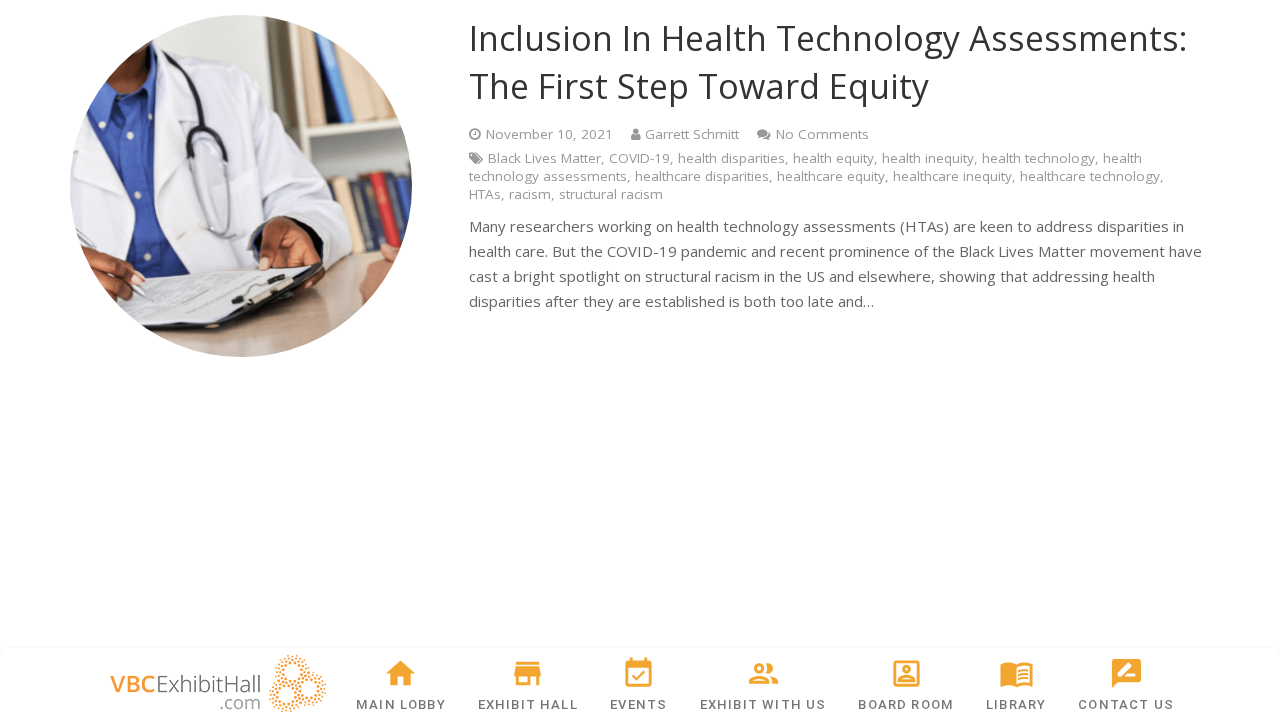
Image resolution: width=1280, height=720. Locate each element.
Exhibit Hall (528, 704)
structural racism (611, 194)
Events (638, 704)
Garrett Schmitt (692, 134)
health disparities (731, 158)
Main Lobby (401, 704)
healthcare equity (831, 176)
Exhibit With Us (763, 704)
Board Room (906, 704)
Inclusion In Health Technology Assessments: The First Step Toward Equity (828, 62)
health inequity (928, 158)
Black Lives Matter (544, 158)
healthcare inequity (952, 176)
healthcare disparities (702, 176)
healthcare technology (1090, 176)
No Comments (822, 134)
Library (1016, 704)
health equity (833, 158)
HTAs (485, 194)
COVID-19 (639, 158)
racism (530, 194)
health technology (1038, 158)
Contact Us (1126, 704)
